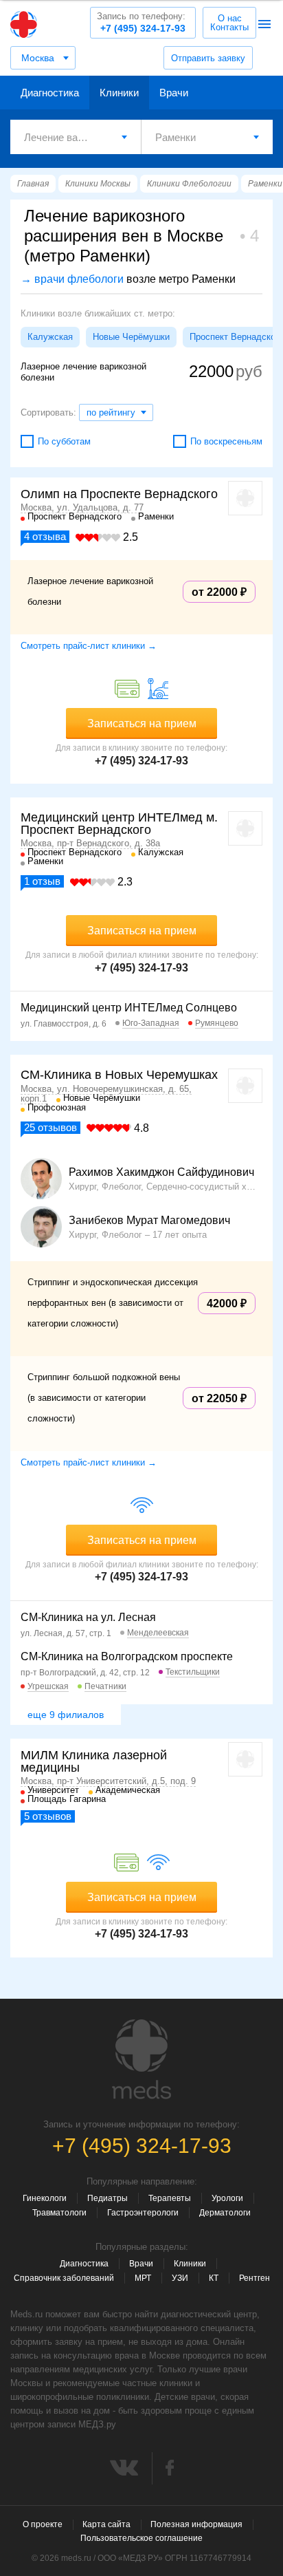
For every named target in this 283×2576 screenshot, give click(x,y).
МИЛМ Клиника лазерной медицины (94, 1761)
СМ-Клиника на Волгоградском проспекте (127, 1656)
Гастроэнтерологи (143, 2213)
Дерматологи (225, 2213)
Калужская (50, 337)
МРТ (143, 2278)
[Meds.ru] (141, 2059)
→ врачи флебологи (72, 279)
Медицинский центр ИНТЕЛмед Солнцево (129, 1008)
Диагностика (50, 93)
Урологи (227, 2198)
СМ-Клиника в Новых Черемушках (119, 1075)
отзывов (50, 1127)
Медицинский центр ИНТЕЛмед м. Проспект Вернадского (119, 824)
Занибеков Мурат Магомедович (149, 1221)
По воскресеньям (226, 441)
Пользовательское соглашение (141, 2538)
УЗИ (180, 2278)
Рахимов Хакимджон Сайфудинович (161, 1172)
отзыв (42, 881)
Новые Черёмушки (131, 337)
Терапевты (170, 2198)
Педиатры (107, 2198)
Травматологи (59, 2213)
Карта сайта (106, 2524)
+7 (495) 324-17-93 (141, 22)
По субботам (64, 441)
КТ (214, 2278)
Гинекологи (45, 2198)
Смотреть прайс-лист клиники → (89, 646)
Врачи (174, 93)
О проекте (43, 2524)
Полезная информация (196, 2524)
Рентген (254, 2278)
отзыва (45, 536)
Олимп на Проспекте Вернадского (119, 494)
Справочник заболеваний (64, 2278)
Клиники (119, 93)
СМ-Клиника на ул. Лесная (88, 1617)
